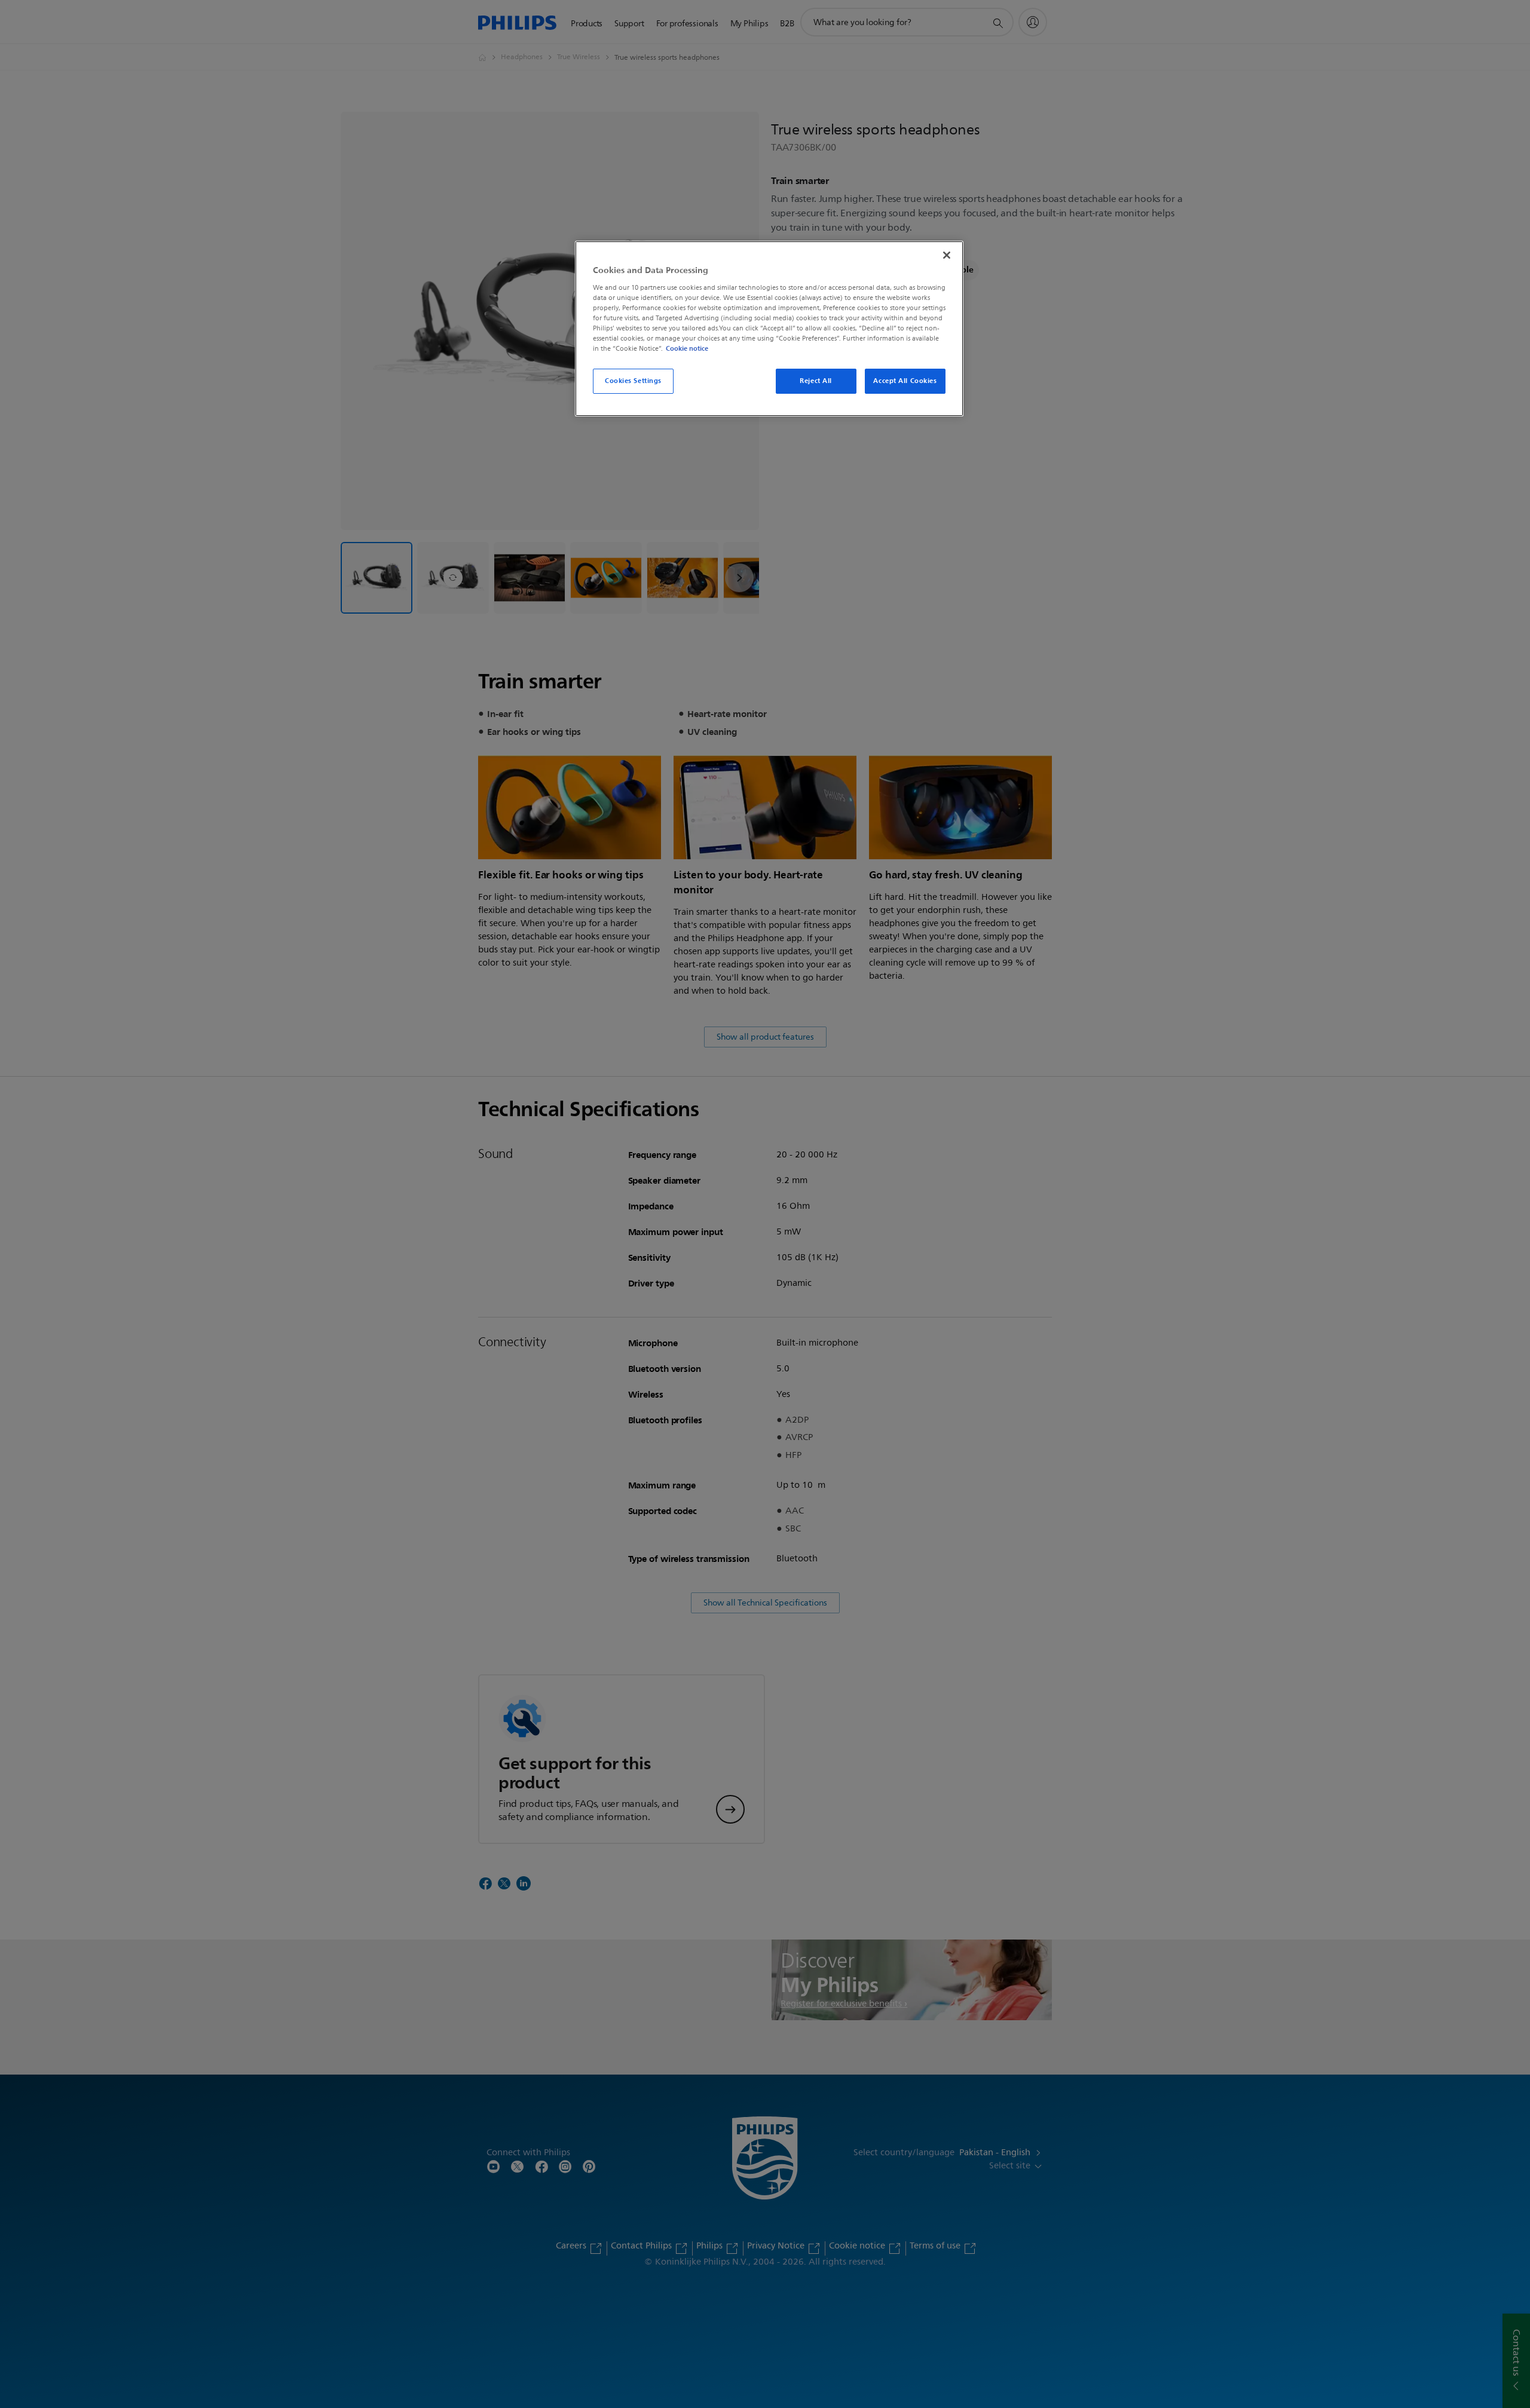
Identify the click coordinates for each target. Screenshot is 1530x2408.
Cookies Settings (633, 381)
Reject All (816, 381)
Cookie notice (687, 348)
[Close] (947, 255)
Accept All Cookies (905, 381)
